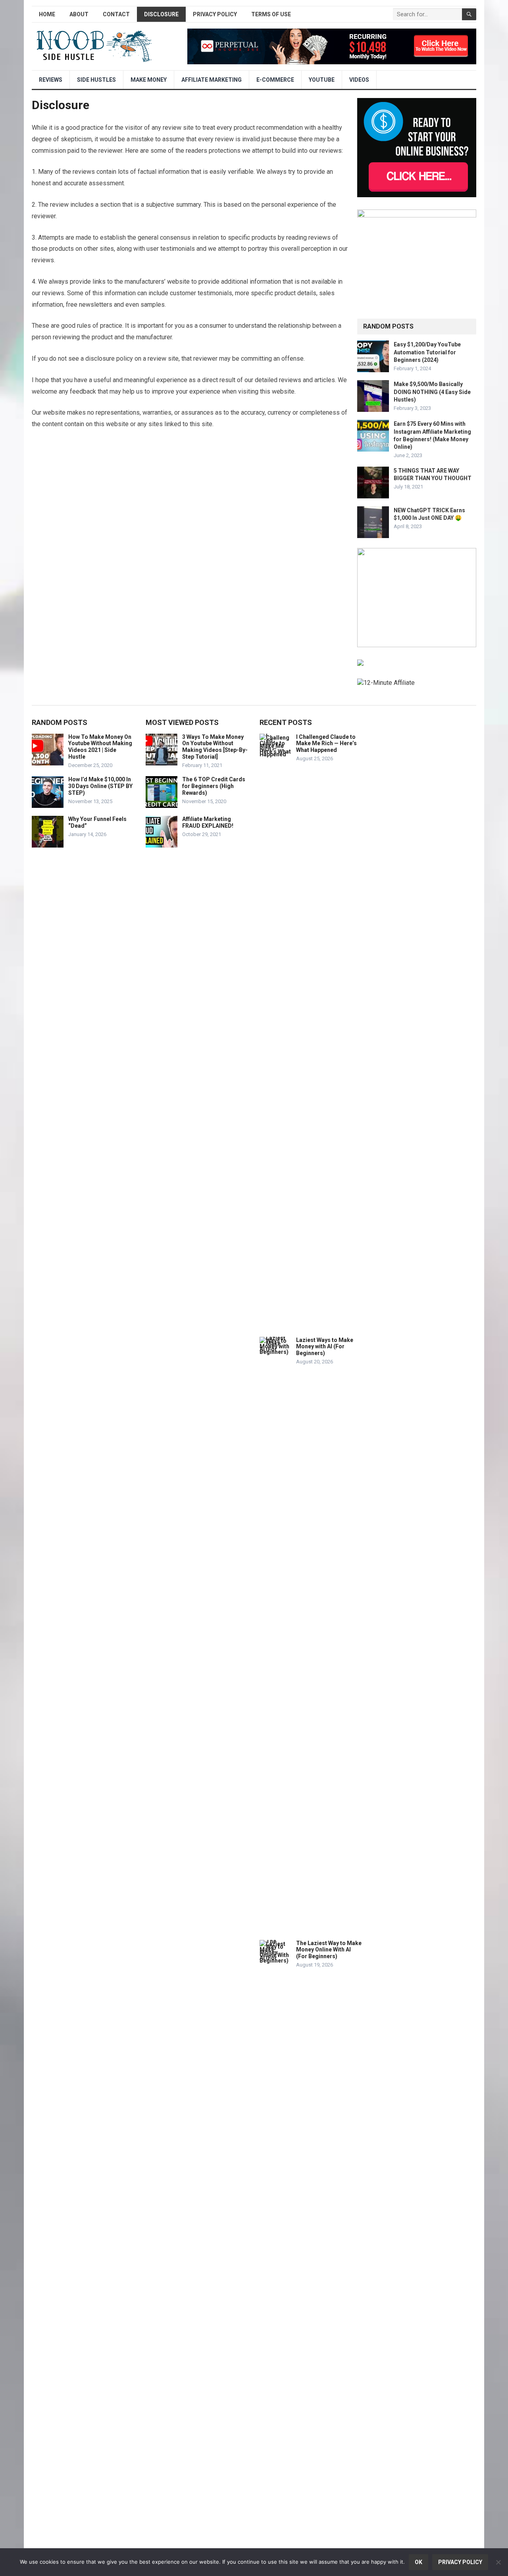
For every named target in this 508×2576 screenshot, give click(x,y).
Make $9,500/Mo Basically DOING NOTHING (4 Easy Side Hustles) (432, 392)
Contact (116, 14)
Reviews (51, 80)
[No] (498, 2562)
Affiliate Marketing (212, 80)
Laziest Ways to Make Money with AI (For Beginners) (325, 1347)
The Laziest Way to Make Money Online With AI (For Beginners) (329, 1950)
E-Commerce (275, 80)
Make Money (149, 80)
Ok (419, 2562)
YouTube (322, 80)
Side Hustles (96, 80)
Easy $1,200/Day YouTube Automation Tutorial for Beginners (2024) (427, 352)
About (79, 14)
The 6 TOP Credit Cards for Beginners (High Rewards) (214, 786)
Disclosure (161, 14)
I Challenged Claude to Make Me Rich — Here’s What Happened (326, 744)
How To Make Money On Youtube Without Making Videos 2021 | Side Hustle (100, 747)
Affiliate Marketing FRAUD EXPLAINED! (208, 822)
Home (47, 14)
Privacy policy (460, 2562)
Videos (359, 80)
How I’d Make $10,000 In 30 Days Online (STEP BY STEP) (100, 786)
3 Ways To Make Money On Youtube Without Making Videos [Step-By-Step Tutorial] (215, 747)
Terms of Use (271, 14)
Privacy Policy (215, 14)
